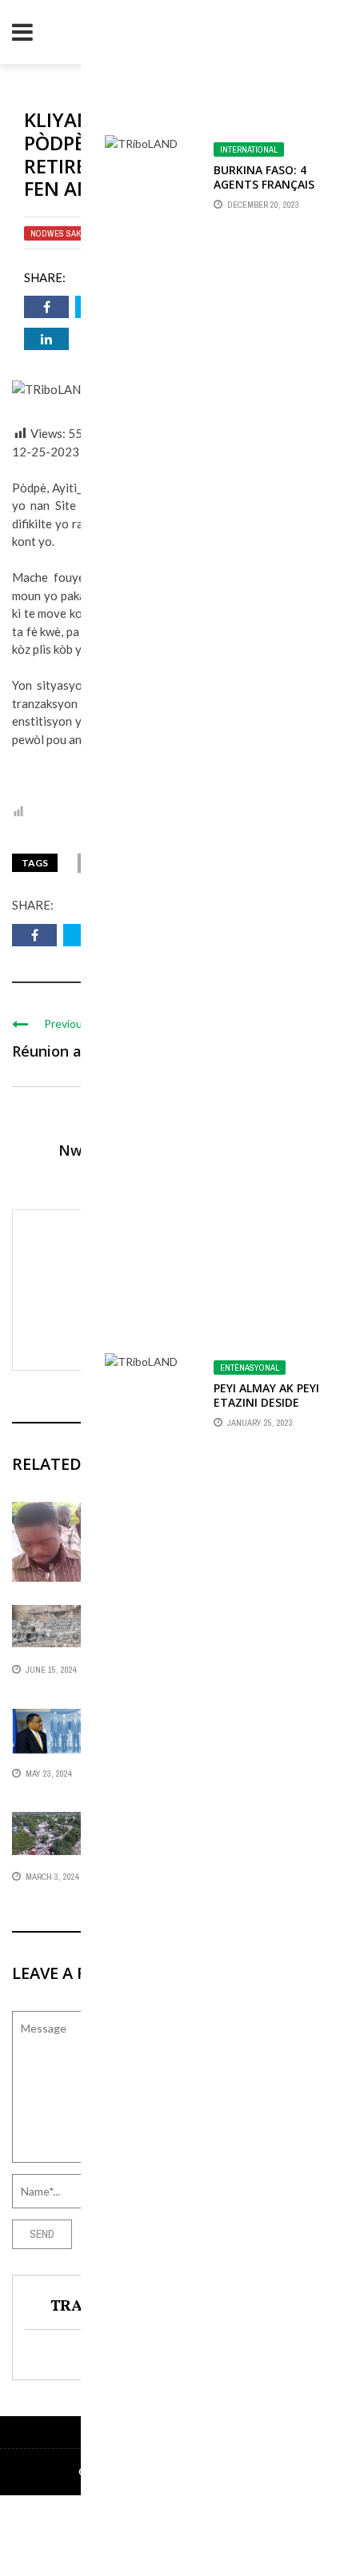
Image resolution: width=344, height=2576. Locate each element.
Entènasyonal (250, 1368)
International (249, 149)
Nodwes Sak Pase (66, 233)
